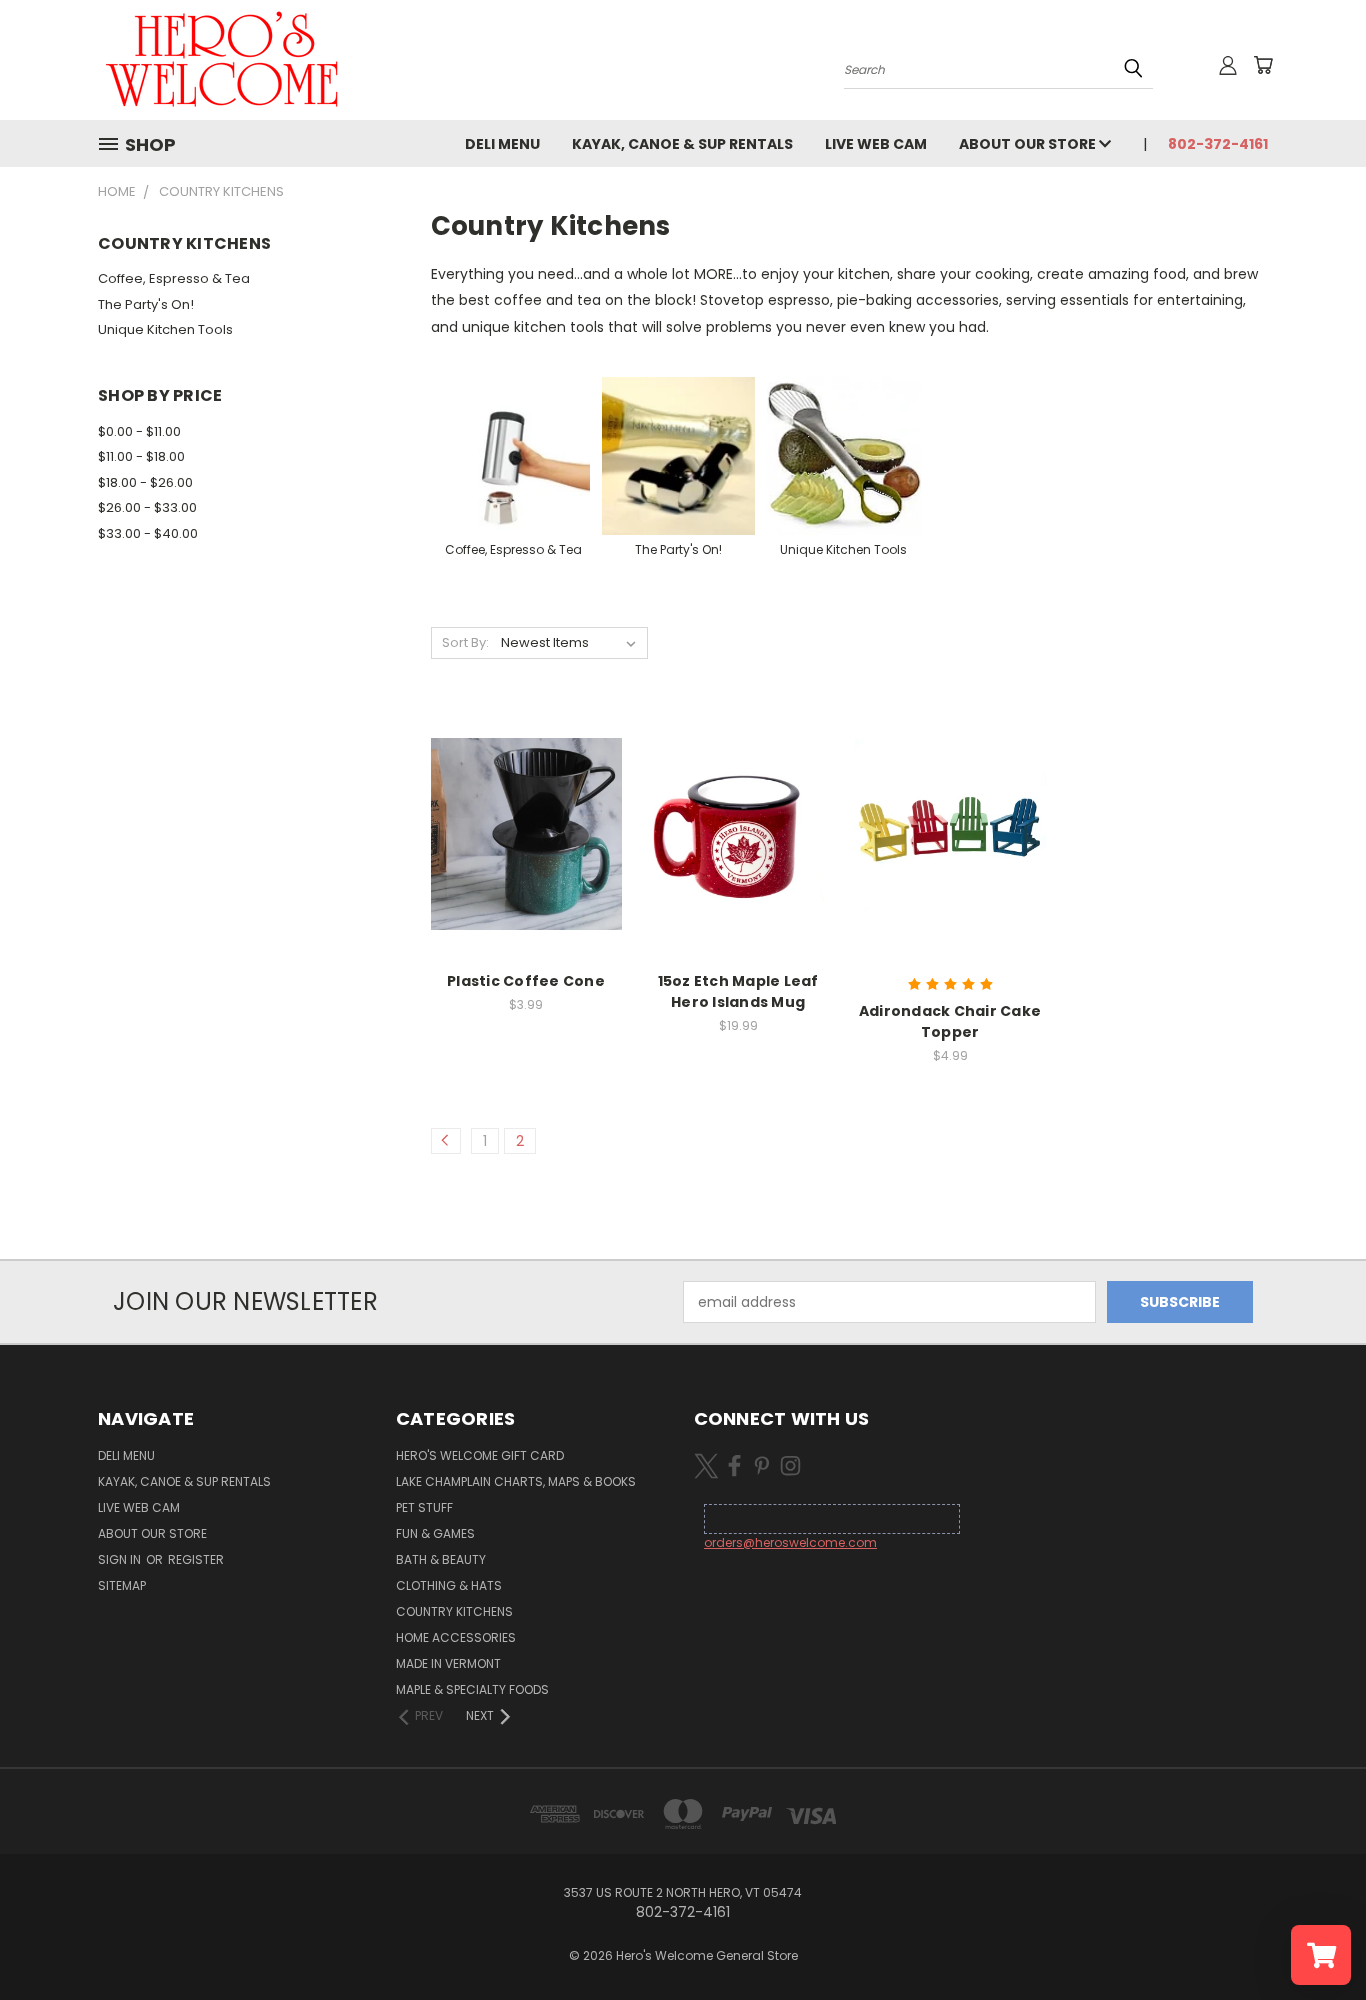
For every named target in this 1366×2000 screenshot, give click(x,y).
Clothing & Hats (449, 1585)
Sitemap (122, 1585)
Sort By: (465, 642)
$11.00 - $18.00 (141, 456)
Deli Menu (502, 144)
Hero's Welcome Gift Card (480, 1455)
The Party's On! (146, 304)
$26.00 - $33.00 (147, 507)
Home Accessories (456, 1637)
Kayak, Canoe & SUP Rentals (682, 144)
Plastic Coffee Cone (526, 981)
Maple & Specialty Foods (472, 1689)
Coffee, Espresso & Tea (174, 278)
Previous (1313, 1937)
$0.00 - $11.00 (139, 431)
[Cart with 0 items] (1263, 65)
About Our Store (1029, 144)
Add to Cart (526, 831)
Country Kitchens (454, 1611)
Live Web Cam (876, 144)
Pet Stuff (424, 1507)
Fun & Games (435, 1533)
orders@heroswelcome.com (790, 1542)
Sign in (121, 1559)
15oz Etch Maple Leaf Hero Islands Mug (738, 991)
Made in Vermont (448, 1663)
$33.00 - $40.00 (148, 533)
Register (196, 1559)
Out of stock (950, 831)
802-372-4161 (1218, 144)
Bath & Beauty (441, 1559)
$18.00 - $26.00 (145, 482)
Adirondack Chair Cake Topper (950, 1021)
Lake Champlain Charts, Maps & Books (516, 1481)
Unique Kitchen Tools (165, 329)
